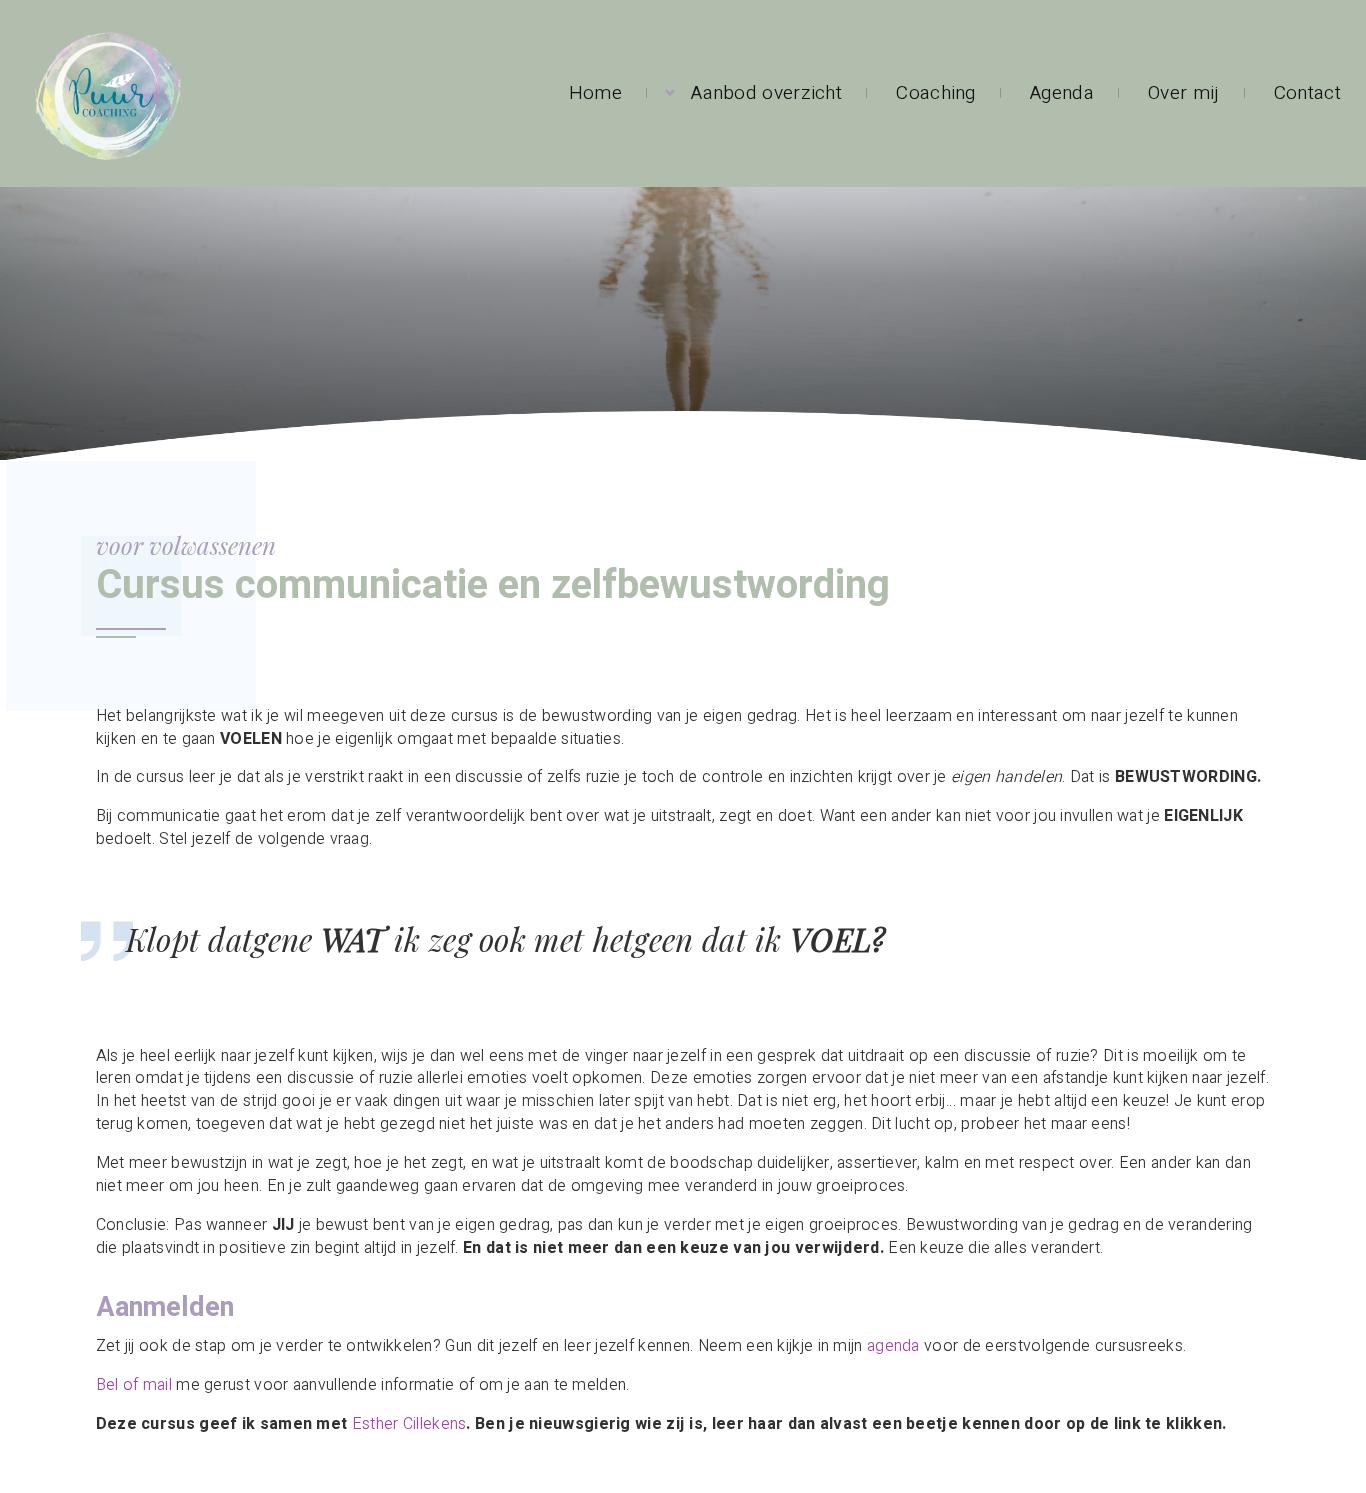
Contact (1307, 93)
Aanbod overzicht (766, 93)
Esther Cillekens (409, 1424)
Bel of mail (134, 1385)
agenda (893, 1346)
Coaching (935, 93)
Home (595, 93)
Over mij (1183, 93)
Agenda (1062, 93)
